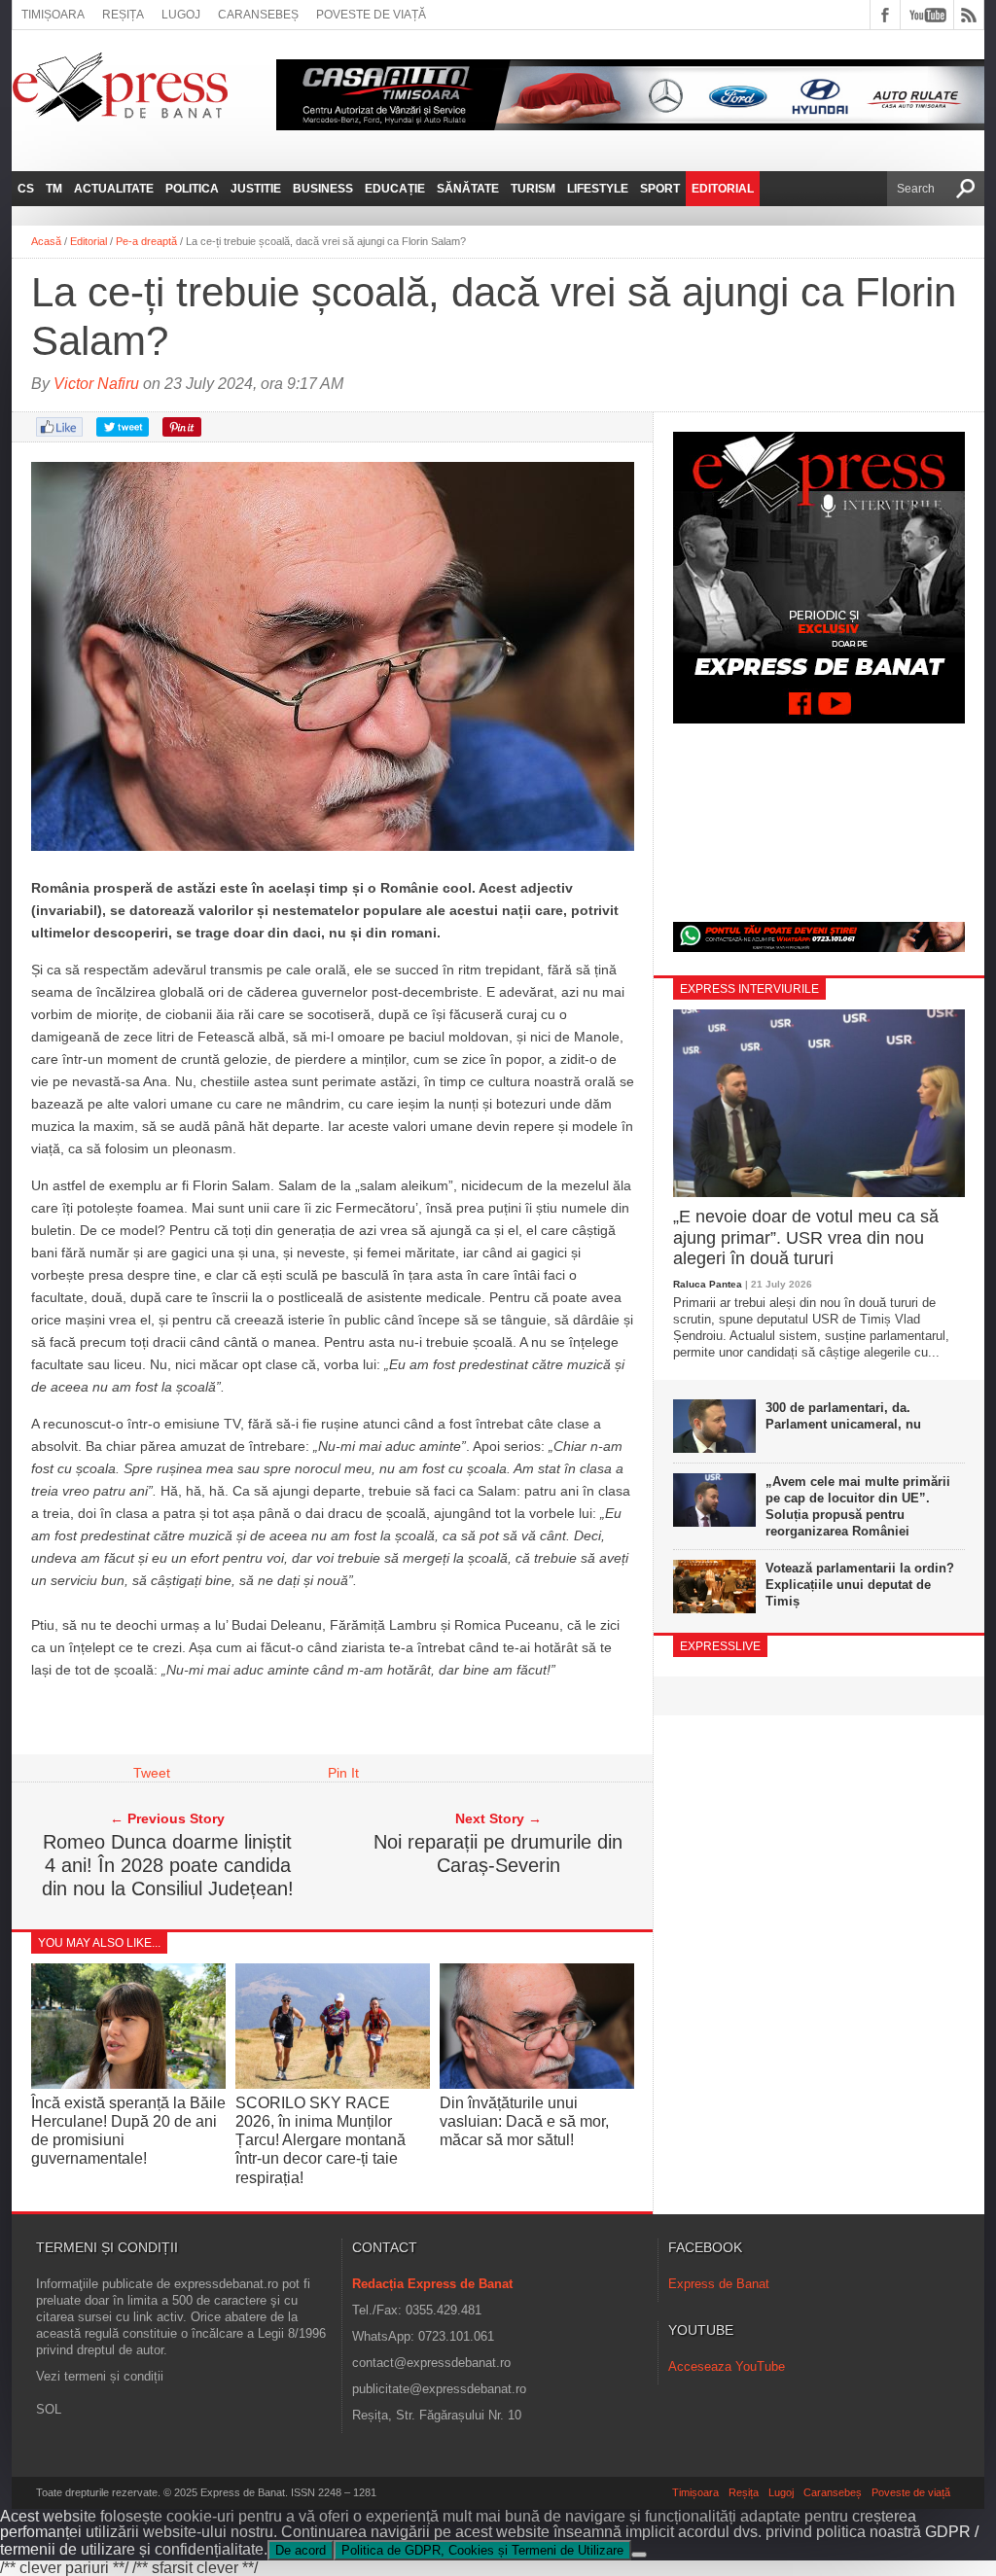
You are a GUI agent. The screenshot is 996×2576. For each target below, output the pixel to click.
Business (323, 189)
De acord (301, 2550)
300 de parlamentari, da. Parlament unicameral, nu (843, 1416)
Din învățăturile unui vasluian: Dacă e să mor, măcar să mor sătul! (524, 2121)
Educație (395, 189)
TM (54, 189)
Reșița (123, 15)
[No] (639, 2555)
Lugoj (181, 15)
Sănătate (468, 189)
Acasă (46, 241)
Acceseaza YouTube (727, 2366)
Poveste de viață (371, 15)
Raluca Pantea (708, 1284)
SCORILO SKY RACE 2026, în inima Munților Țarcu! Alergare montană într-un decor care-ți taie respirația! (320, 2140)
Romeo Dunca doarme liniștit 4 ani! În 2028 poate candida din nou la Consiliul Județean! (168, 1865)
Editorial (723, 189)
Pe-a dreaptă (146, 241)
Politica (192, 189)
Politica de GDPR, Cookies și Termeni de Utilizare (482, 2550)
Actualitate (114, 189)
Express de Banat (719, 2284)
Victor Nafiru (96, 384)
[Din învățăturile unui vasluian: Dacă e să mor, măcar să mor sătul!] (537, 2083)
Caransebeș (258, 15)
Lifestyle (598, 189)
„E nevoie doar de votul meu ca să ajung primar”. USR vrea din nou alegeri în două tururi (806, 1237)
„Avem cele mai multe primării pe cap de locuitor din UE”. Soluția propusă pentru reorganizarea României (858, 1506)
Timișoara (53, 15)
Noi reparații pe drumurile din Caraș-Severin (498, 1853)
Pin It (343, 1773)
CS (26, 189)
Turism (533, 189)
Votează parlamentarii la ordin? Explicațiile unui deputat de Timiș (860, 1585)
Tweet (152, 1773)
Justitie (256, 189)
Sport (660, 189)
